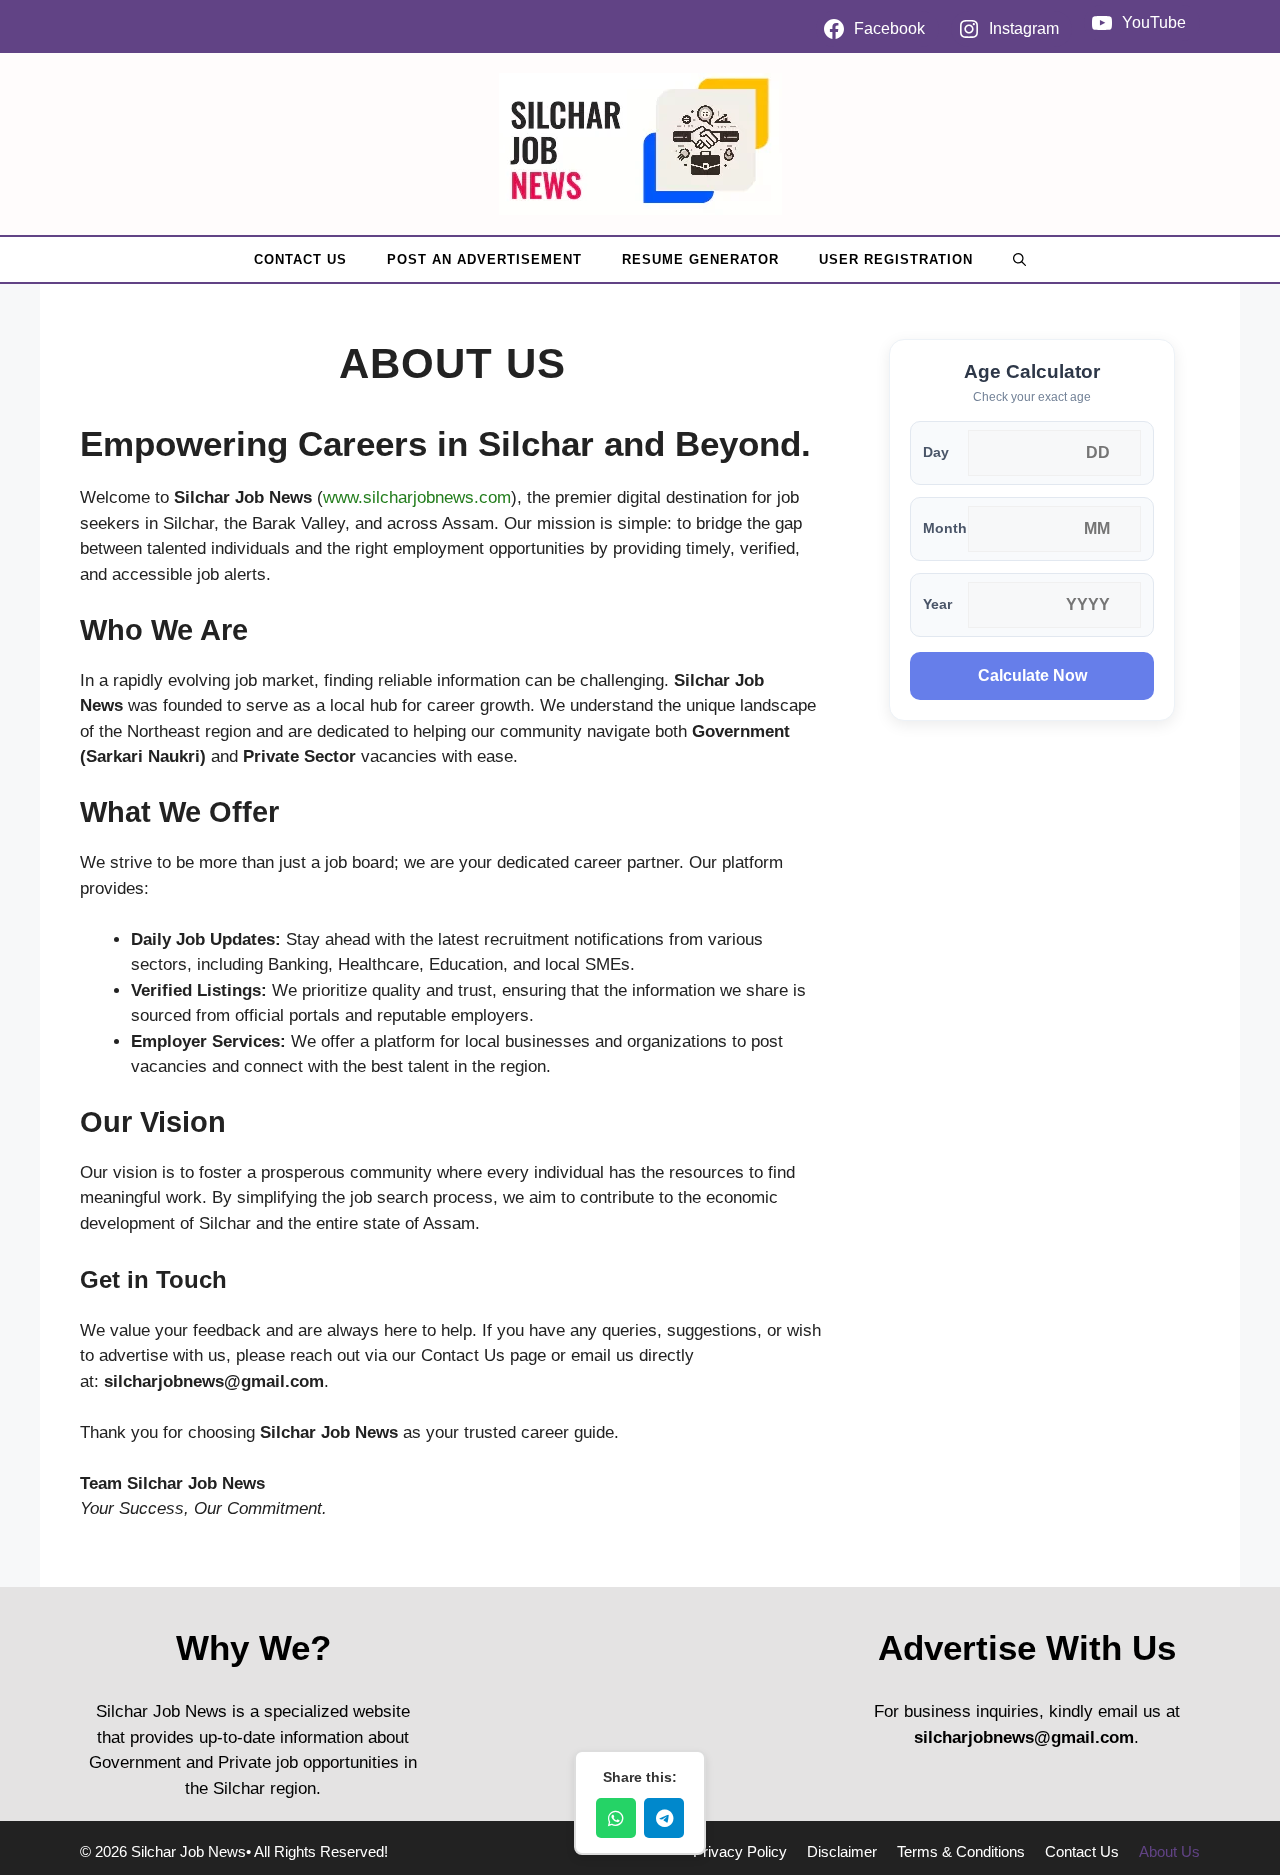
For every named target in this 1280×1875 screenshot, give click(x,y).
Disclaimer (842, 1851)
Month (945, 528)
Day (936, 452)
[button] (1019, 259)
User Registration (896, 259)
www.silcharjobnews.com (417, 497)
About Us (1169, 1851)
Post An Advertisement (484, 259)
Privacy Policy (740, 1851)
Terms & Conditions (961, 1851)
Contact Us (300, 259)
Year (937, 604)
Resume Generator (700, 259)
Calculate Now (1032, 675)
